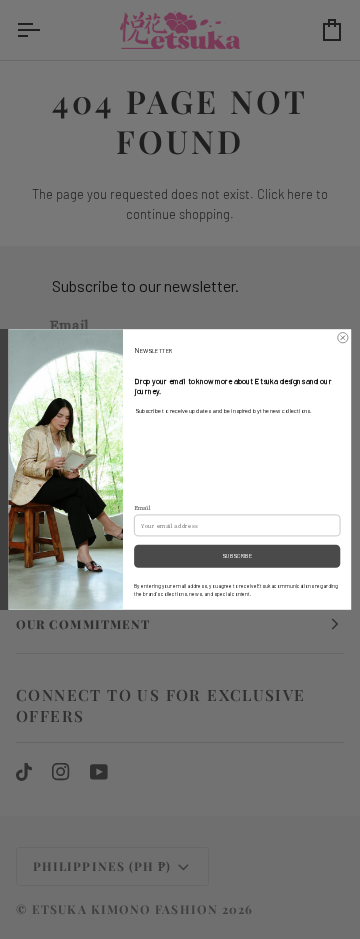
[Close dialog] (343, 338)
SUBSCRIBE (237, 555)
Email (142, 508)
